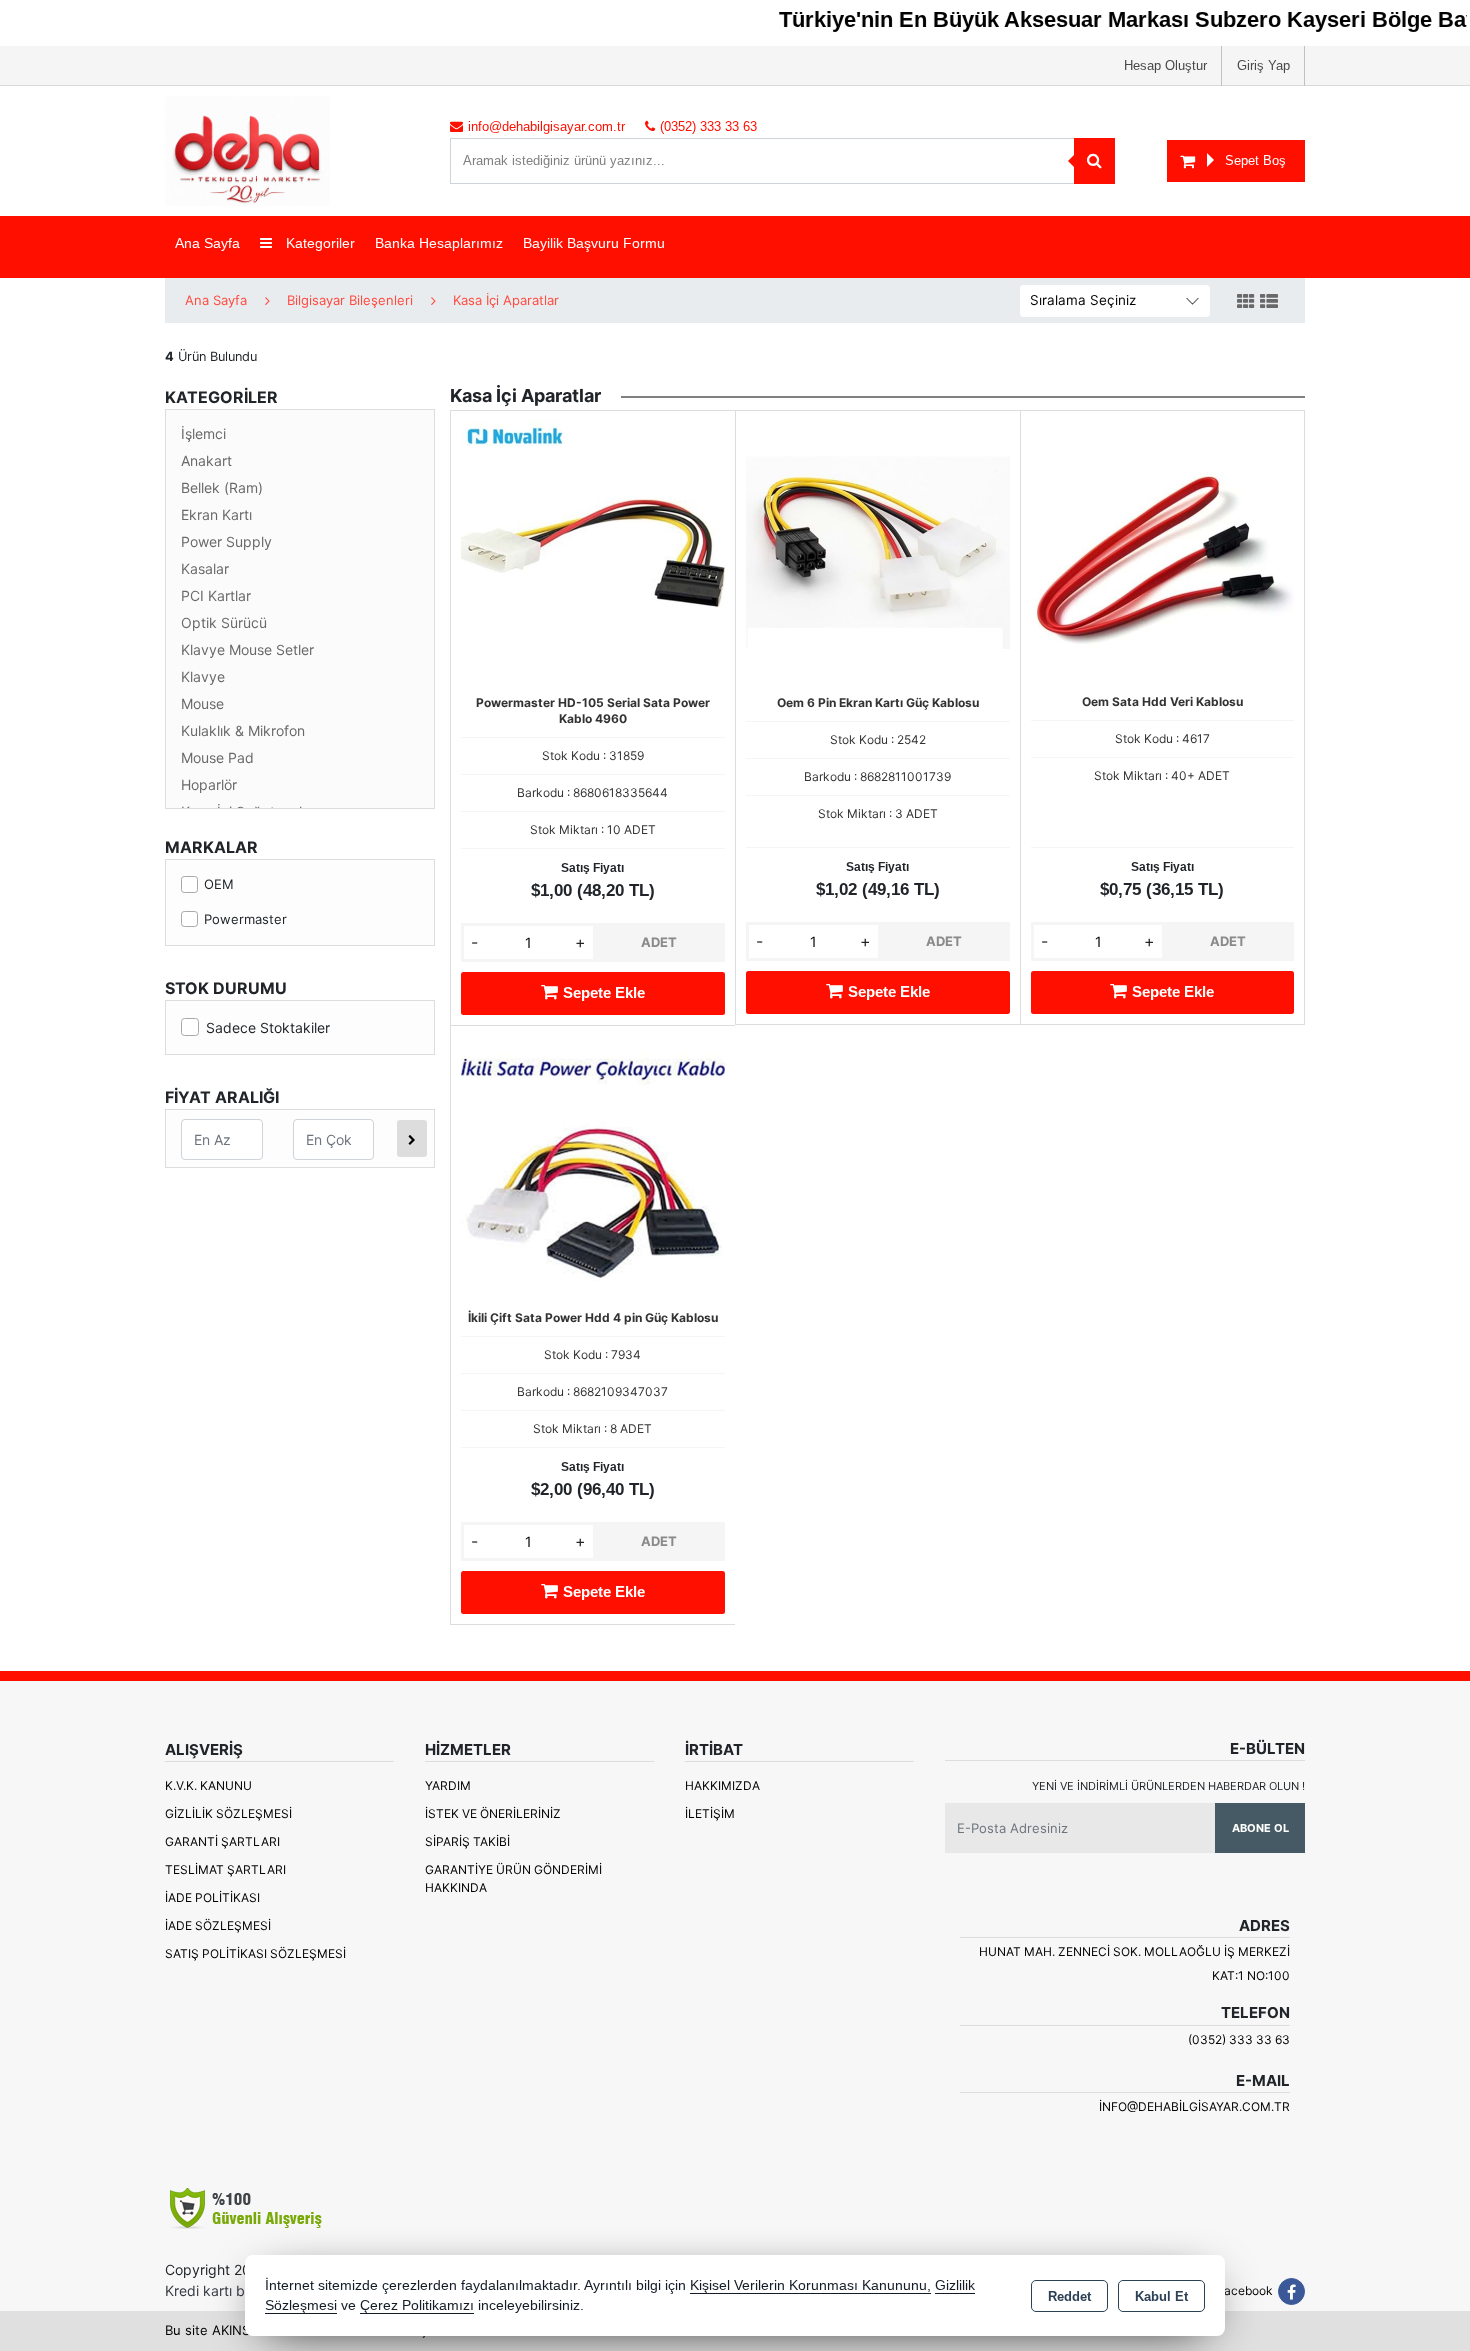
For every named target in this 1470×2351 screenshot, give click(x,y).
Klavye (203, 676)
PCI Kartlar (216, 595)
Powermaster (245, 919)
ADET (659, 942)
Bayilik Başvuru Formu (594, 243)
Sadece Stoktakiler (268, 1027)
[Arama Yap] (1094, 161)
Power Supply (226, 541)
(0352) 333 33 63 (1239, 2039)
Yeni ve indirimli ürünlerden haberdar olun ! (1168, 1786)
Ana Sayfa (207, 243)
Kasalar (205, 568)
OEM (219, 884)
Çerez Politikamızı (417, 2305)
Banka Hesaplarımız (439, 243)
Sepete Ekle (604, 992)
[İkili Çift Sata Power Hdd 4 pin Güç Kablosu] (593, 1166)
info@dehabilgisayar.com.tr (1194, 2106)
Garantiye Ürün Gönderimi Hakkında (513, 1878)
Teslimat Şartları (225, 1869)
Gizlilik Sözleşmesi (228, 1813)
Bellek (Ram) (222, 487)
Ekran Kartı (216, 514)
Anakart (206, 460)
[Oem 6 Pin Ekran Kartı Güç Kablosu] (878, 551)
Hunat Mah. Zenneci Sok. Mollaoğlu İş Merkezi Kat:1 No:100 (1134, 1963)
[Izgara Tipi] (1246, 302)
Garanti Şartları (222, 1841)
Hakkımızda (722, 1785)
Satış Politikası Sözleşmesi (255, 1953)
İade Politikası (212, 1897)
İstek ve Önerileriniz (493, 1813)
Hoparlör (209, 784)
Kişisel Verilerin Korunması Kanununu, (810, 2285)
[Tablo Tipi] (1269, 302)
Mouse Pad (217, 757)
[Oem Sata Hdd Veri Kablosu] (1162, 551)
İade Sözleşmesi (218, 1925)
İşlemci (203, 433)
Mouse (202, 703)
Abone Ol (1260, 1828)
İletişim (710, 1813)
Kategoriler (318, 243)
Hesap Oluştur (1165, 65)
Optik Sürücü (224, 622)
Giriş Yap (1263, 65)
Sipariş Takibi (467, 1841)
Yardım (448, 1785)
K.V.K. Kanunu (208, 1785)
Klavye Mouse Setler (247, 649)
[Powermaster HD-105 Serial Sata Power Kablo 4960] (593, 551)
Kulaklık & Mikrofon (243, 730)
